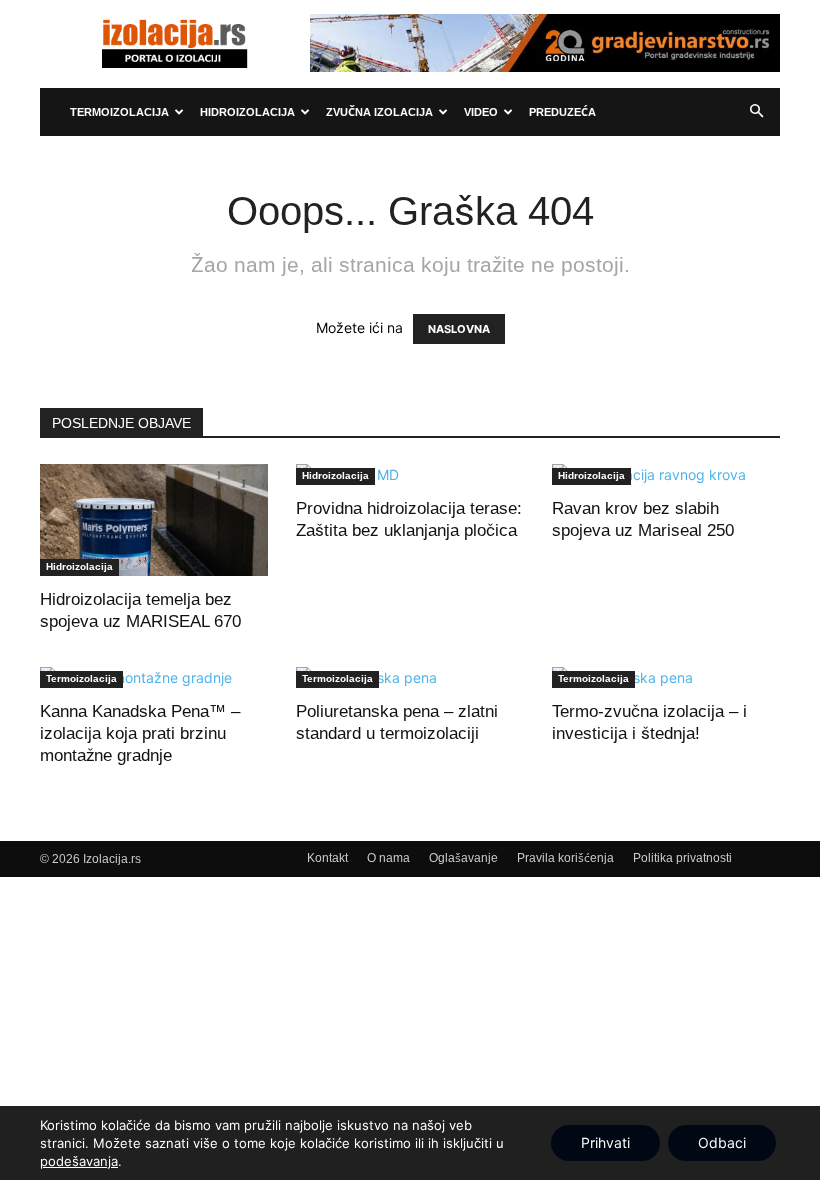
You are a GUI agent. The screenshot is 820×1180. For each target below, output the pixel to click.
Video (481, 112)
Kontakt (327, 858)
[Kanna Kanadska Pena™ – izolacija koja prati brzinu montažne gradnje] (154, 677)
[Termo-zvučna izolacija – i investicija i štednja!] (666, 677)
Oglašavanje (463, 858)
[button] (756, 112)
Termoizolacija (119, 112)
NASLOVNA (459, 329)
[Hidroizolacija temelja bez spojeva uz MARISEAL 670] (154, 520)
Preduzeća (562, 112)
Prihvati (605, 1142)
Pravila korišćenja (565, 858)
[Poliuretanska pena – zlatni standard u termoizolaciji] (410, 677)
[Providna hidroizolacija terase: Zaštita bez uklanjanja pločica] (410, 474)
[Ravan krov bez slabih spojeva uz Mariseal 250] (666, 474)
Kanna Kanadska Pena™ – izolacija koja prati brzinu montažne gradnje (140, 733)
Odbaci (722, 1142)
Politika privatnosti (682, 858)
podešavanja (79, 1161)
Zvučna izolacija (379, 112)
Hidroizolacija (247, 112)
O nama (388, 858)
